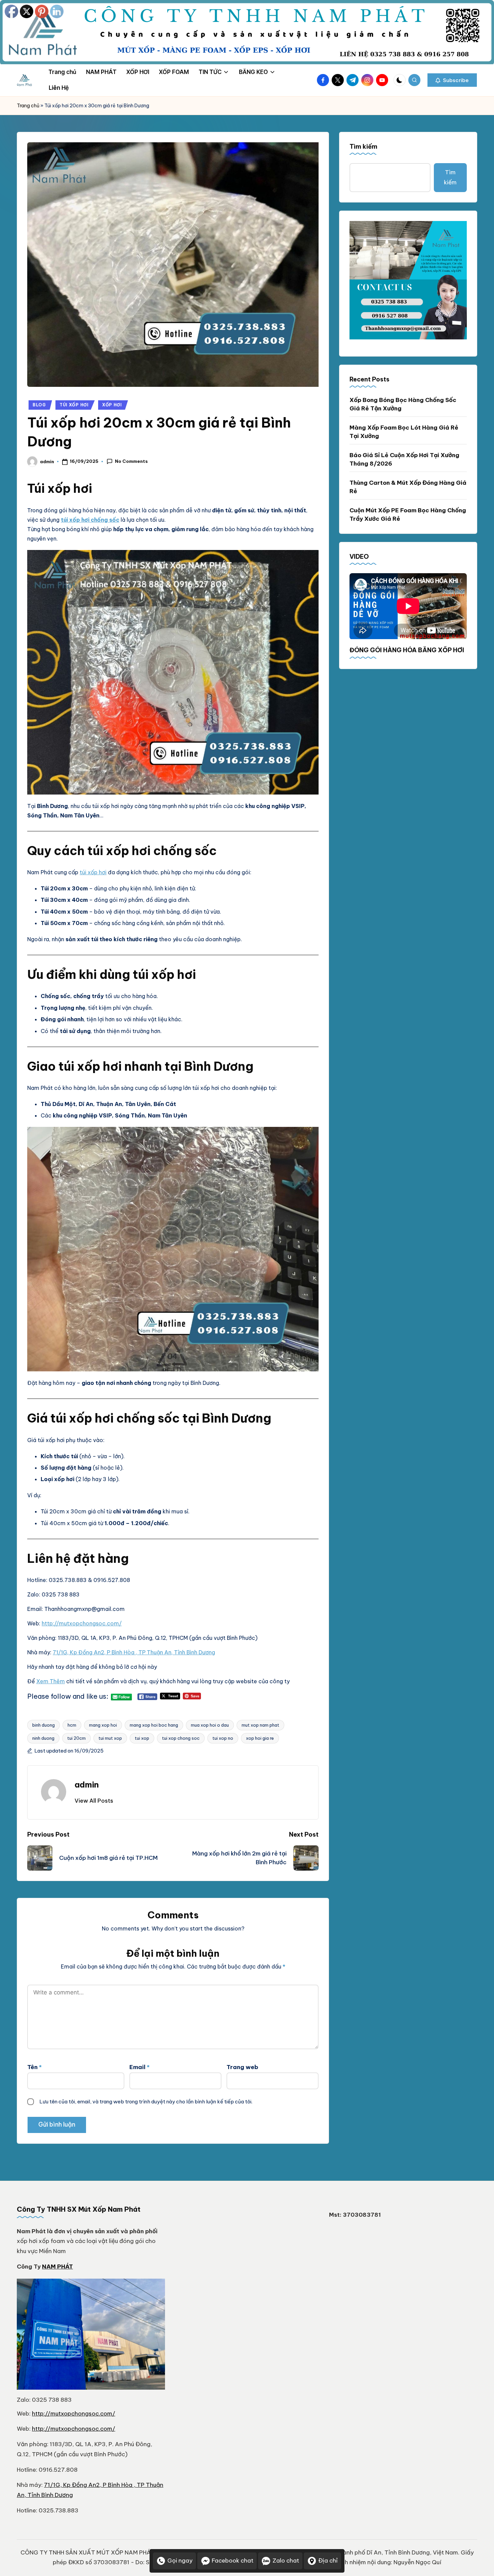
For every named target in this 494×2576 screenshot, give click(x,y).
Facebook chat (233, 2561)
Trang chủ (28, 106)
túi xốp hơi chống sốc (90, 520)
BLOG (39, 405)
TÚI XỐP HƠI (74, 405)
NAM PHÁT (57, 2267)
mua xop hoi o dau (210, 1725)
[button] (452, 80)
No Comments (131, 461)
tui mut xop (110, 1738)
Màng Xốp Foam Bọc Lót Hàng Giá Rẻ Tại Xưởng (404, 432)
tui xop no (223, 1738)
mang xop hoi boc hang (154, 1725)
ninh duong (43, 1738)
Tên (34, 2067)
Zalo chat (286, 2561)
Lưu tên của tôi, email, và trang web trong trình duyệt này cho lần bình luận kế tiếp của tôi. (146, 2102)
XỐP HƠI (112, 405)
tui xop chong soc (181, 1738)
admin (87, 1784)
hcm (72, 1725)
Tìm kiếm (363, 146)
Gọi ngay (180, 2561)
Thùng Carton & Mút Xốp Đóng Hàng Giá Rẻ (408, 487)
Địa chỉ (328, 2561)
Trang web (242, 2067)
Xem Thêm (51, 1681)
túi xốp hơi (93, 872)
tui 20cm (76, 1738)
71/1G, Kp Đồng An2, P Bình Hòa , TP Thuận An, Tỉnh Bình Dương (134, 1652)
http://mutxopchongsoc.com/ (82, 1623)
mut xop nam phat (260, 1725)
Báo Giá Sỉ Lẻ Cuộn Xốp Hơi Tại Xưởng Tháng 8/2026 (404, 459)
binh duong (44, 1725)
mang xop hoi (103, 1725)
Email (139, 2067)
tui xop (142, 1738)
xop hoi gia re (260, 1738)
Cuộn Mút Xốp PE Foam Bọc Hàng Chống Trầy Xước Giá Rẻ (408, 515)
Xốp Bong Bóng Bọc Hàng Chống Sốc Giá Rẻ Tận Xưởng (403, 404)
